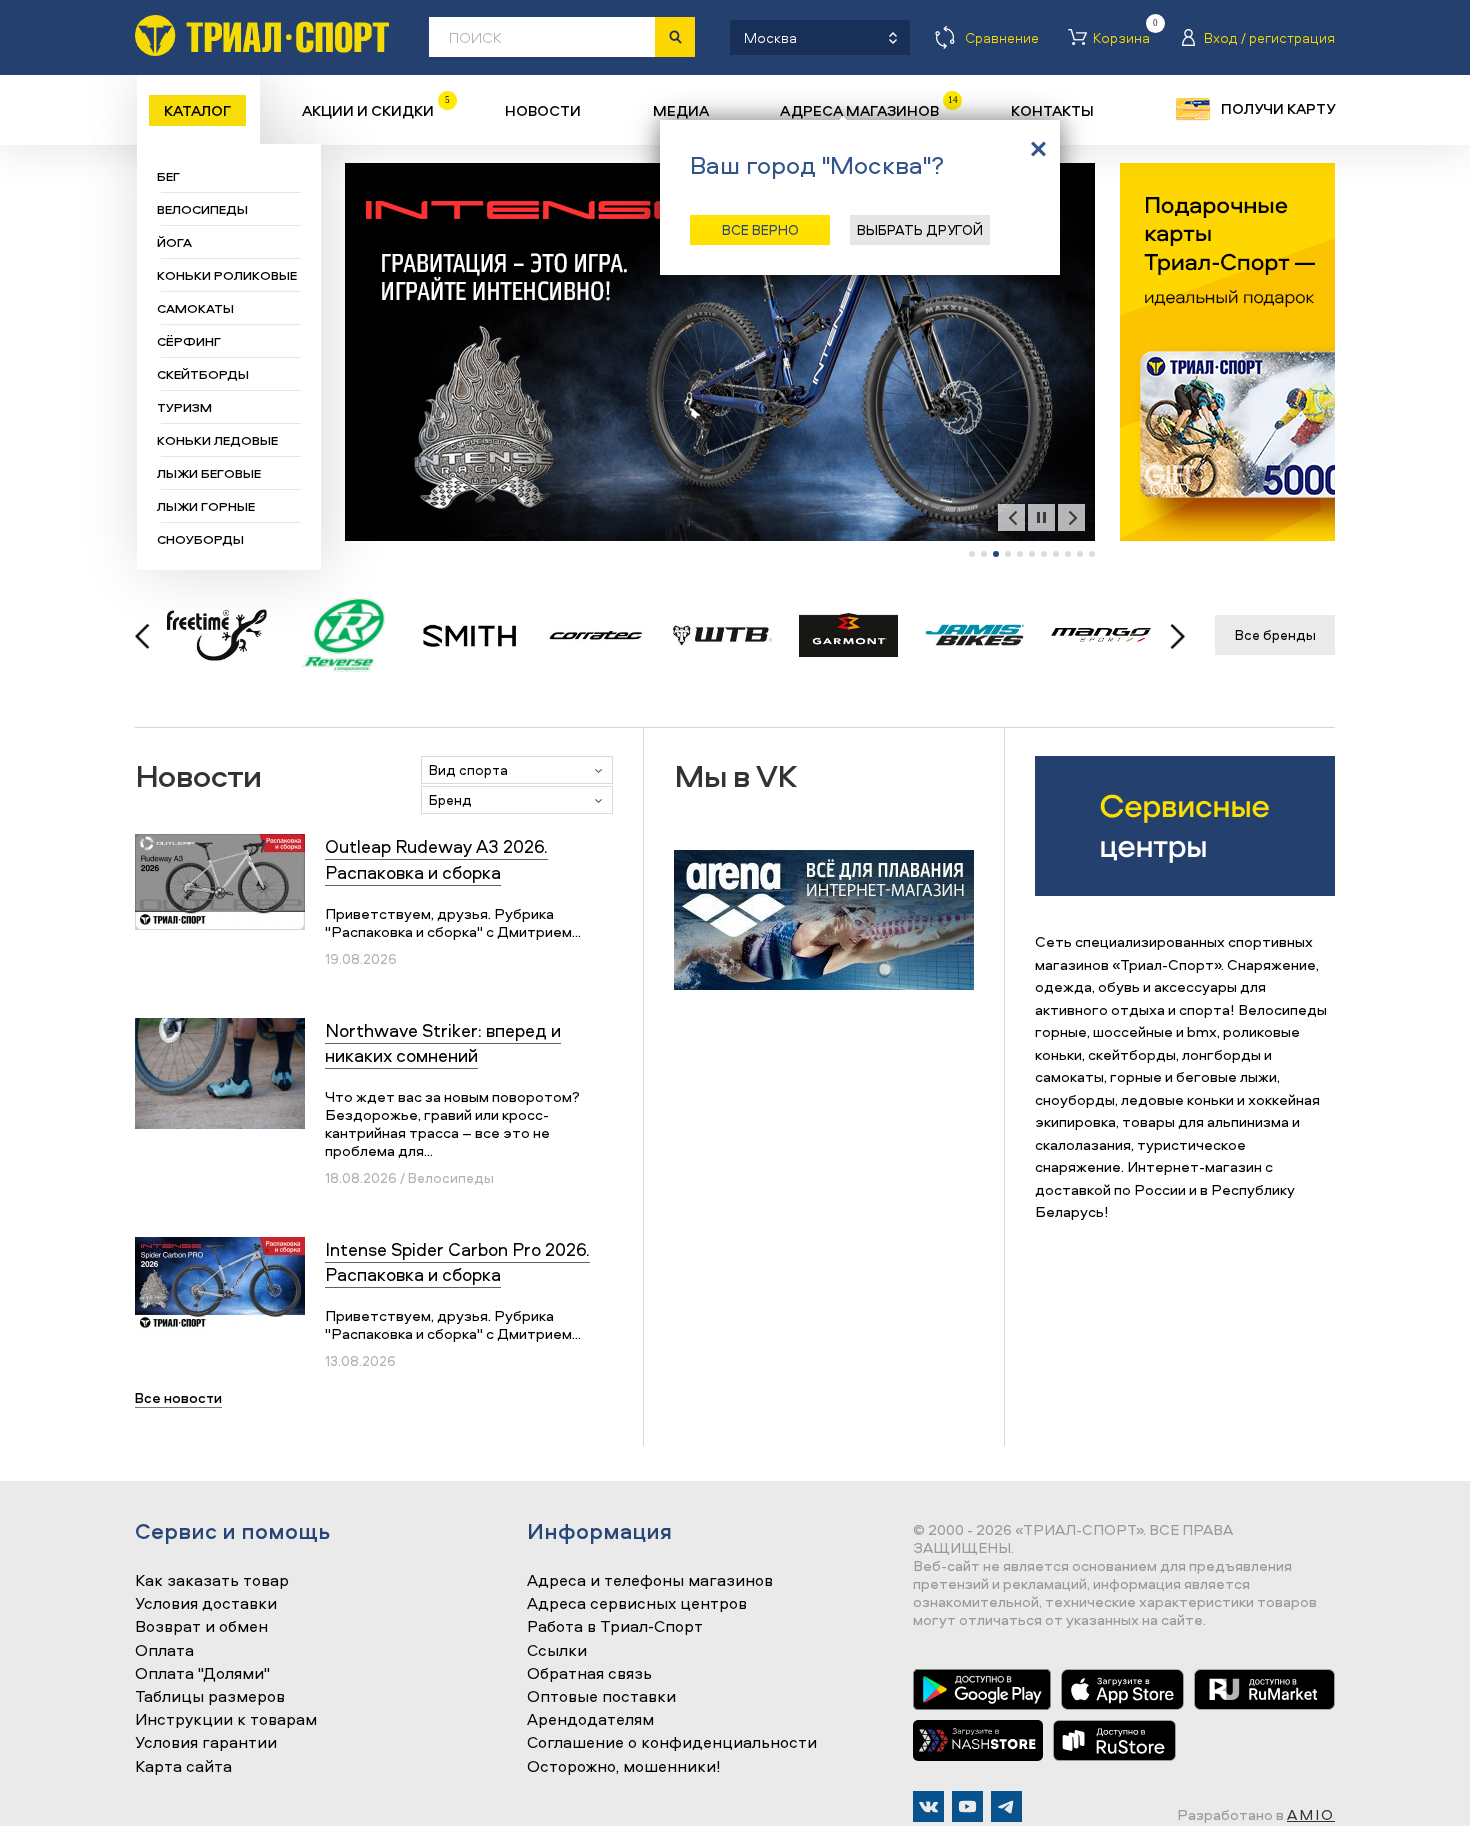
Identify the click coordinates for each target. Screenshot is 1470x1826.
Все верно (760, 229)
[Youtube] (967, 1806)
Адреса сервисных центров (637, 1604)
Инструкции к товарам (226, 1720)
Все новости (178, 1397)
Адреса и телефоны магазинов (650, 1581)
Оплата (164, 1651)
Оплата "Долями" (202, 1674)
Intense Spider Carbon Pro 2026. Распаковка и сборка (457, 1262)
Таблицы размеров (210, 1697)
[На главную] (262, 35)
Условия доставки (206, 1604)
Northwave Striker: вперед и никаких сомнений (443, 1043)
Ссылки (557, 1651)
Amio (1311, 1814)
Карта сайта (183, 1767)
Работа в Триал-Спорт (615, 1627)
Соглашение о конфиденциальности (672, 1743)
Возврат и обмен (201, 1627)
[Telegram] (1006, 1806)
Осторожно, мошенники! (624, 1767)
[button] (972, 554)
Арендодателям (590, 1720)
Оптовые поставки (601, 1697)
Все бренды (1275, 634)
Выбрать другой (920, 229)
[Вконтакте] (928, 1806)
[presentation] (1011, 517)
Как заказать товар (212, 1581)
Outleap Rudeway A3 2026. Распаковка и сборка (436, 859)
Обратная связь (589, 1674)
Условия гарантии (206, 1743)
